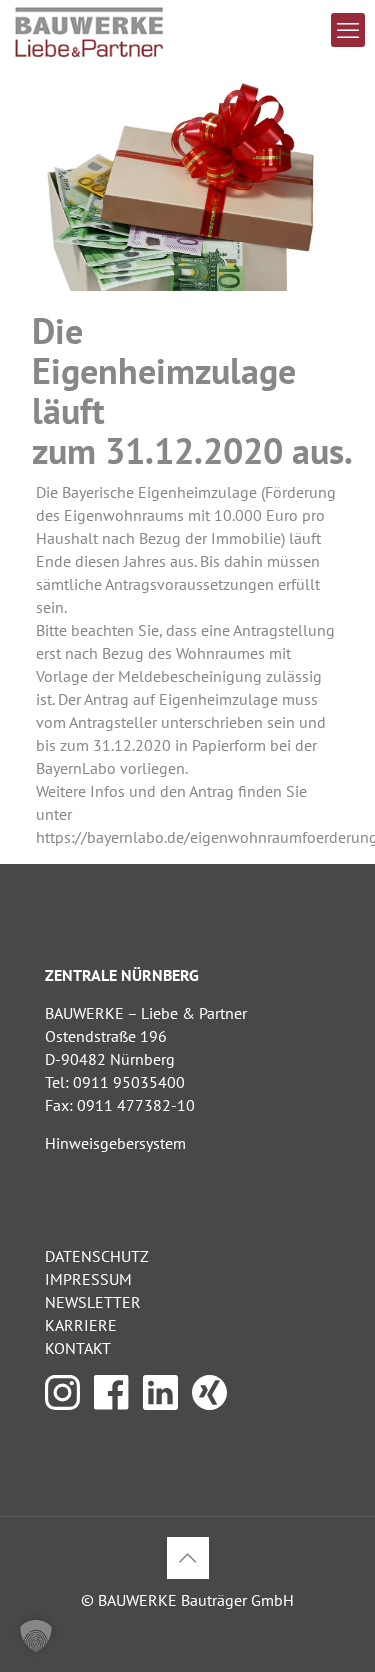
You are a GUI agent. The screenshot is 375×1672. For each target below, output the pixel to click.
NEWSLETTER (93, 1302)
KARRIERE (81, 1325)
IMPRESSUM (88, 1279)
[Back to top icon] (188, 1558)
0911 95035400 (129, 1082)
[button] (36, 1636)
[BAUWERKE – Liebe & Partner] (89, 30)
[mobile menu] (348, 30)
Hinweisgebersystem (115, 1143)
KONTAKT (78, 1348)
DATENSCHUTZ (97, 1256)
